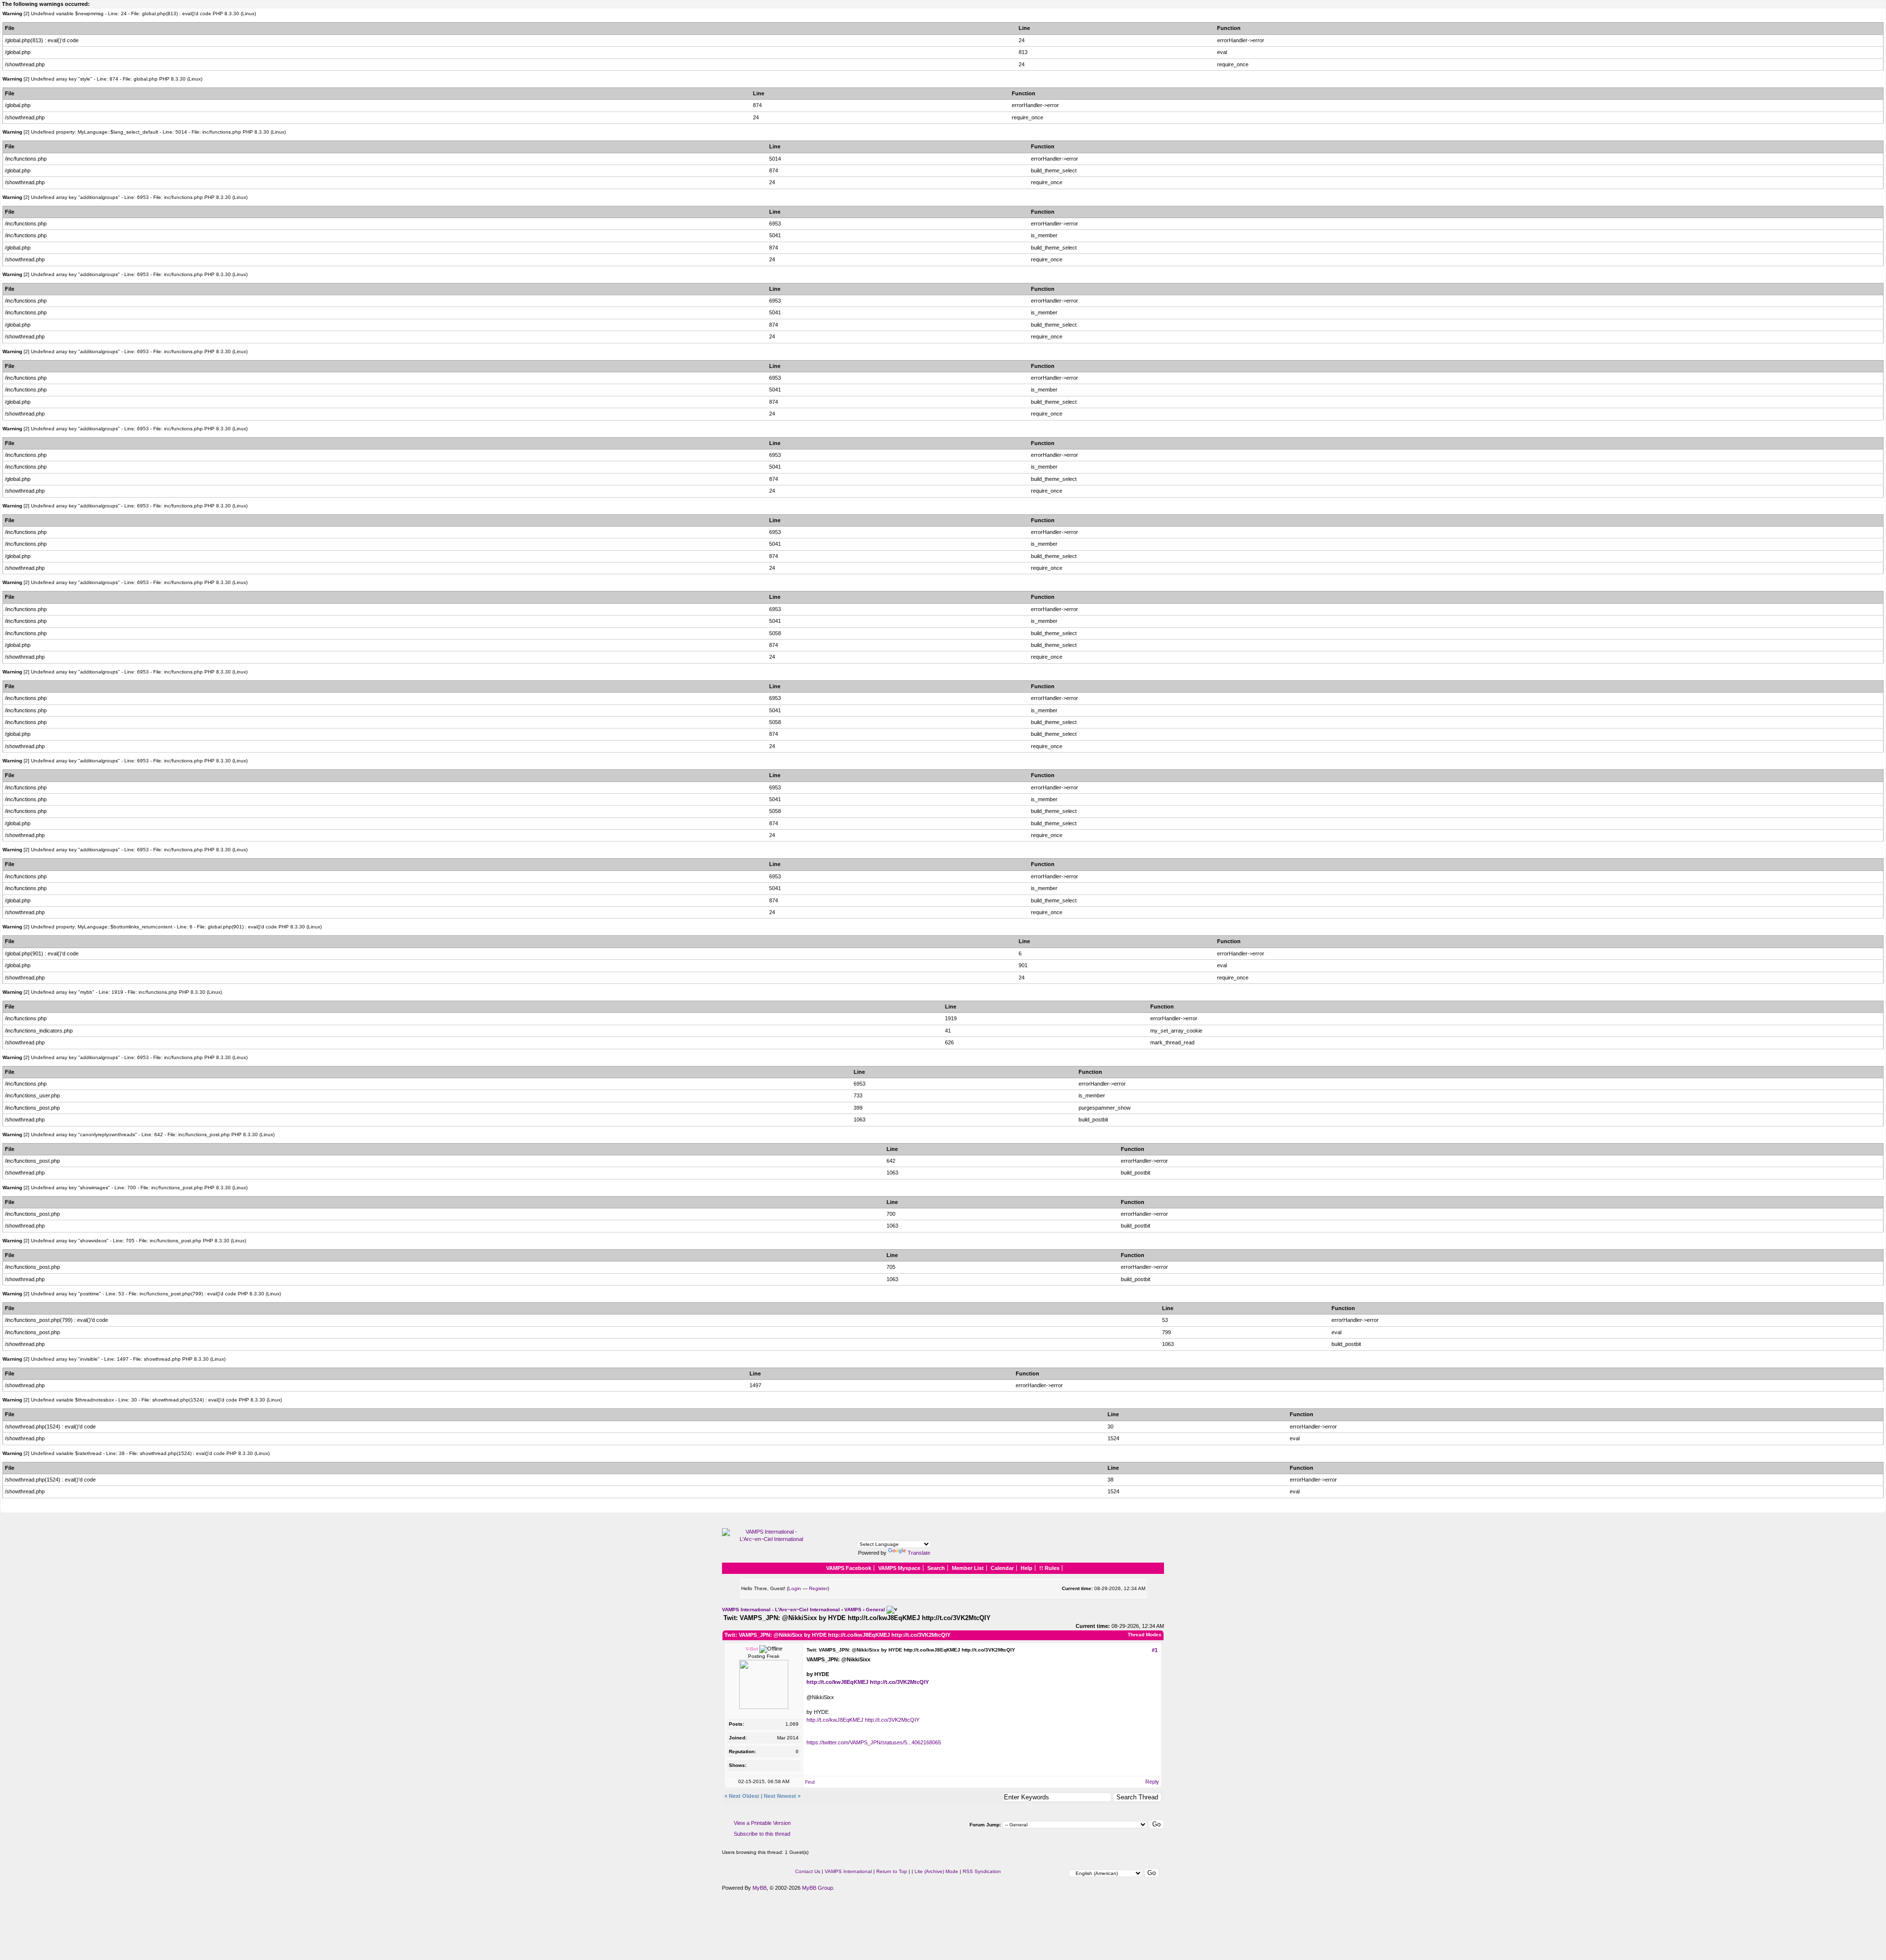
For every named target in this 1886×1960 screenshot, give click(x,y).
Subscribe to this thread (762, 1834)
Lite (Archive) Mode (936, 1871)
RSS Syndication (982, 1871)
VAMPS (853, 1609)
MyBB (760, 1888)
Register (818, 1588)
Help (1026, 1568)
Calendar (1002, 1568)
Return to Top (892, 1871)
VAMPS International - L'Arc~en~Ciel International (781, 1609)
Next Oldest (744, 1796)
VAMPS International (848, 1871)
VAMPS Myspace (899, 1568)
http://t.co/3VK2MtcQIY (899, 1682)
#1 (1155, 1650)
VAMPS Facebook (849, 1568)
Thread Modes (1145, 1635)
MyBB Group (818, 1888)
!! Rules (1049, 1568)
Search (936, 1568)
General (875, 1609)
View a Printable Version (762, 1823)
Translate (919, 1553)
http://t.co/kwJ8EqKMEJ (837, 1682)
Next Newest (780, 1796)
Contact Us (808, 1871)
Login (795, 1588)
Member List (968, 1568)
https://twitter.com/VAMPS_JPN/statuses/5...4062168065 (874, 1742)
